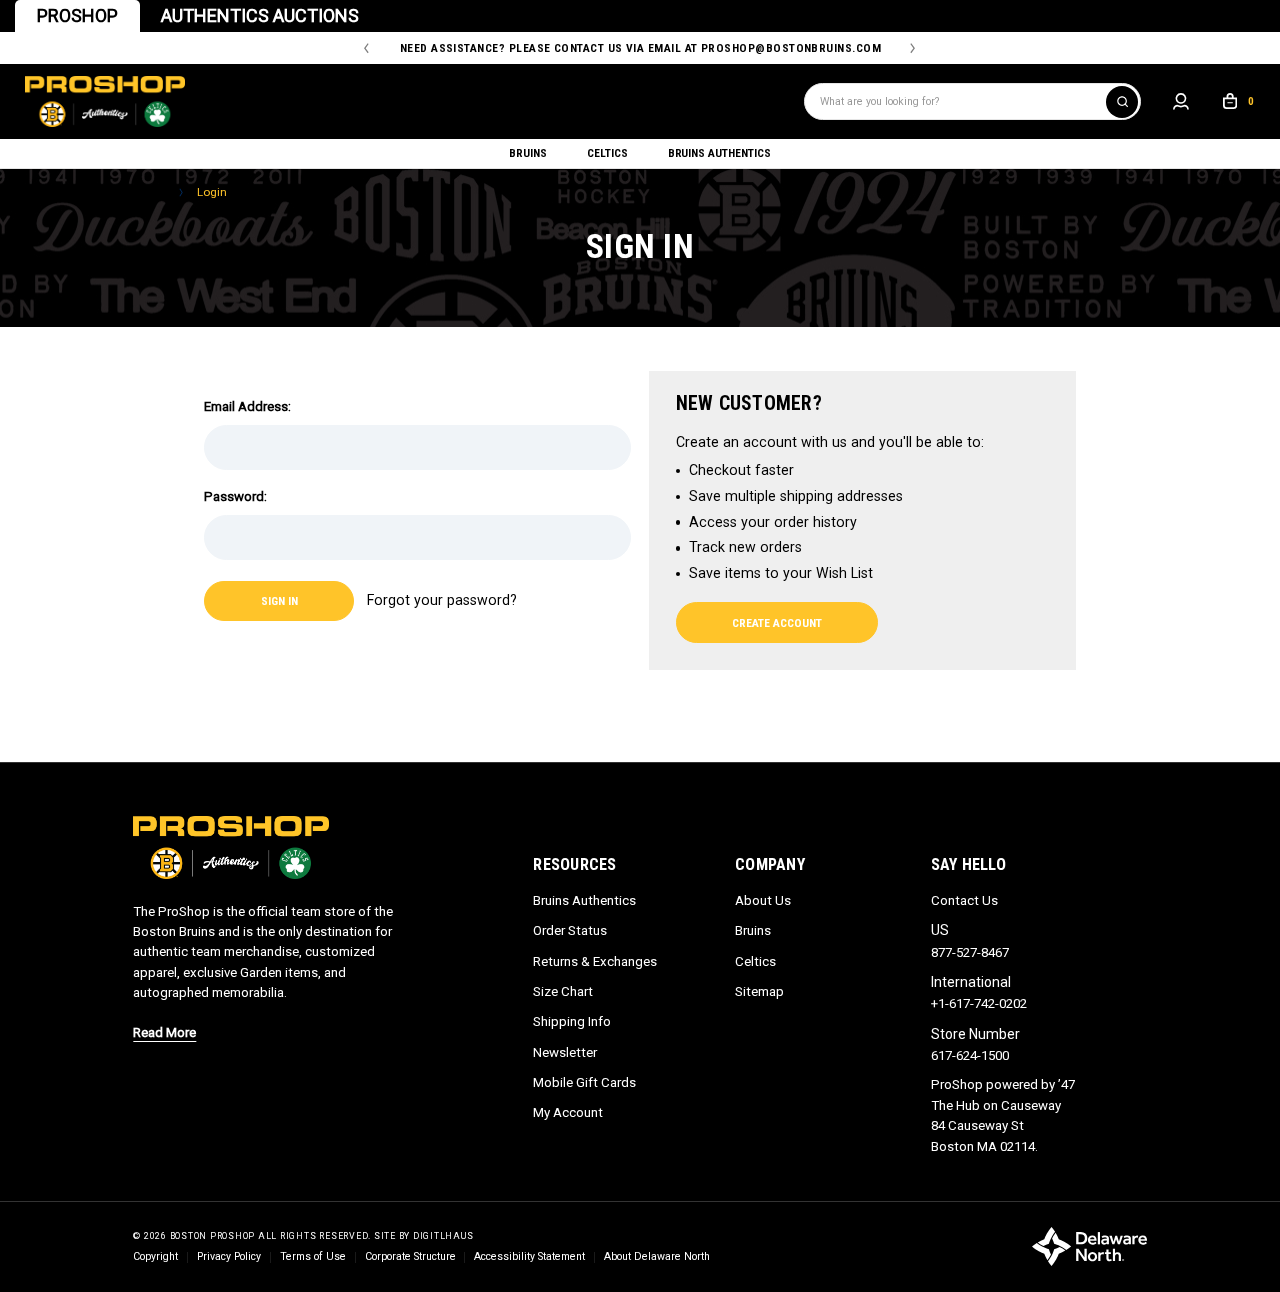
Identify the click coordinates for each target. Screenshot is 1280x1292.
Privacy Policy (229, 1256)
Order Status (570, 930)
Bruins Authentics (719, 153)
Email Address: (247, 406)
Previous (366, 48)
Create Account (777, 623)
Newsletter (565, 1052)
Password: (235, 496)
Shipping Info (572, 1021)
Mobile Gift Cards (584, 1082)
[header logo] (415, 102)
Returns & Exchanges (595, 961)
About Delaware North (657, 1256)
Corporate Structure (410, 1256)
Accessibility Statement (529, 1256)
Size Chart (563, 991)
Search (1122, 102)
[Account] (1181, 101)
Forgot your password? (442, 600)
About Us (763, 900)
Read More (164, 1032)
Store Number (975, 1034)
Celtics (607, 153)
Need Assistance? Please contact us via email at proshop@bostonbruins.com (640, 48)
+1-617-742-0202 (979, 1003)
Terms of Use (313, 1256)
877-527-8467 (970, 952)
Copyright (155, 1256)
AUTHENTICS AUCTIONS (260, 15)
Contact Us (964, 900)
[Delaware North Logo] (1089, 1246)
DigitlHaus (443, 1236)
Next (912, 48)
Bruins (528, 153)
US (940, 930)
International (971, 982)
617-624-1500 (970, 1055)
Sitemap (759, 991)
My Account (568, 1112)
